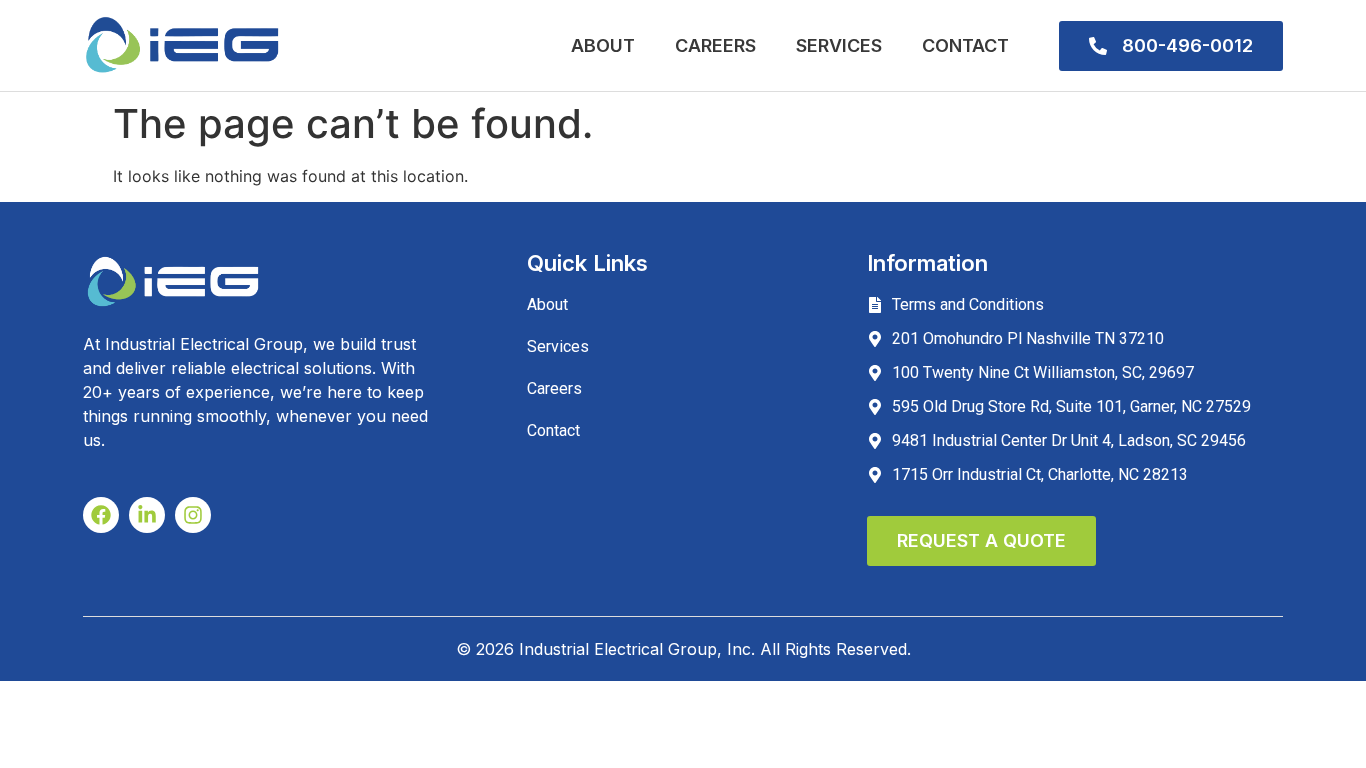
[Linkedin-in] (147, 515)
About (603, 45)
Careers (715, 45)
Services (839, 45)
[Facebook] (101, 515)
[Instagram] (193, 515)
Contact (965, 45)
